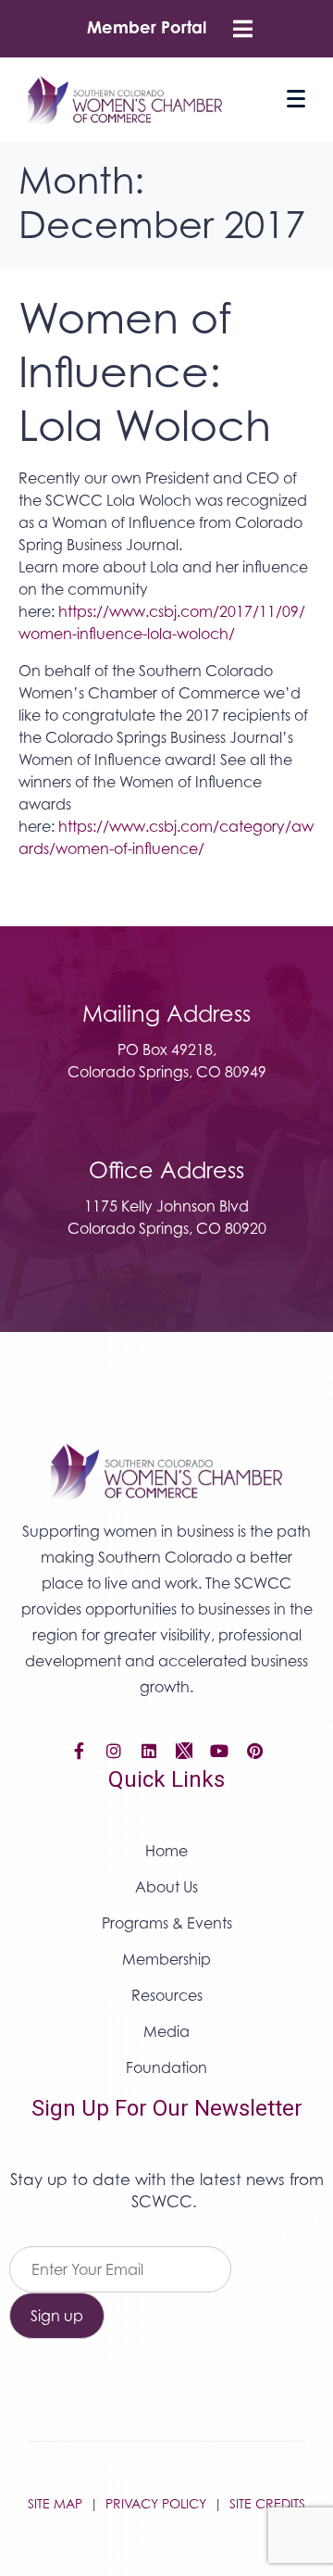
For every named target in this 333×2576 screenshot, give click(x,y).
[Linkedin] (149, 1751)
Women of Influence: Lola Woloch (145, 371)
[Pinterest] (254, 1751)
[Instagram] (114, 1751)
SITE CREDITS (267, 2503)
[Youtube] (219, 1751)
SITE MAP (55, 2503)
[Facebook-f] (79, 1751)
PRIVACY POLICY (156, 2503)
